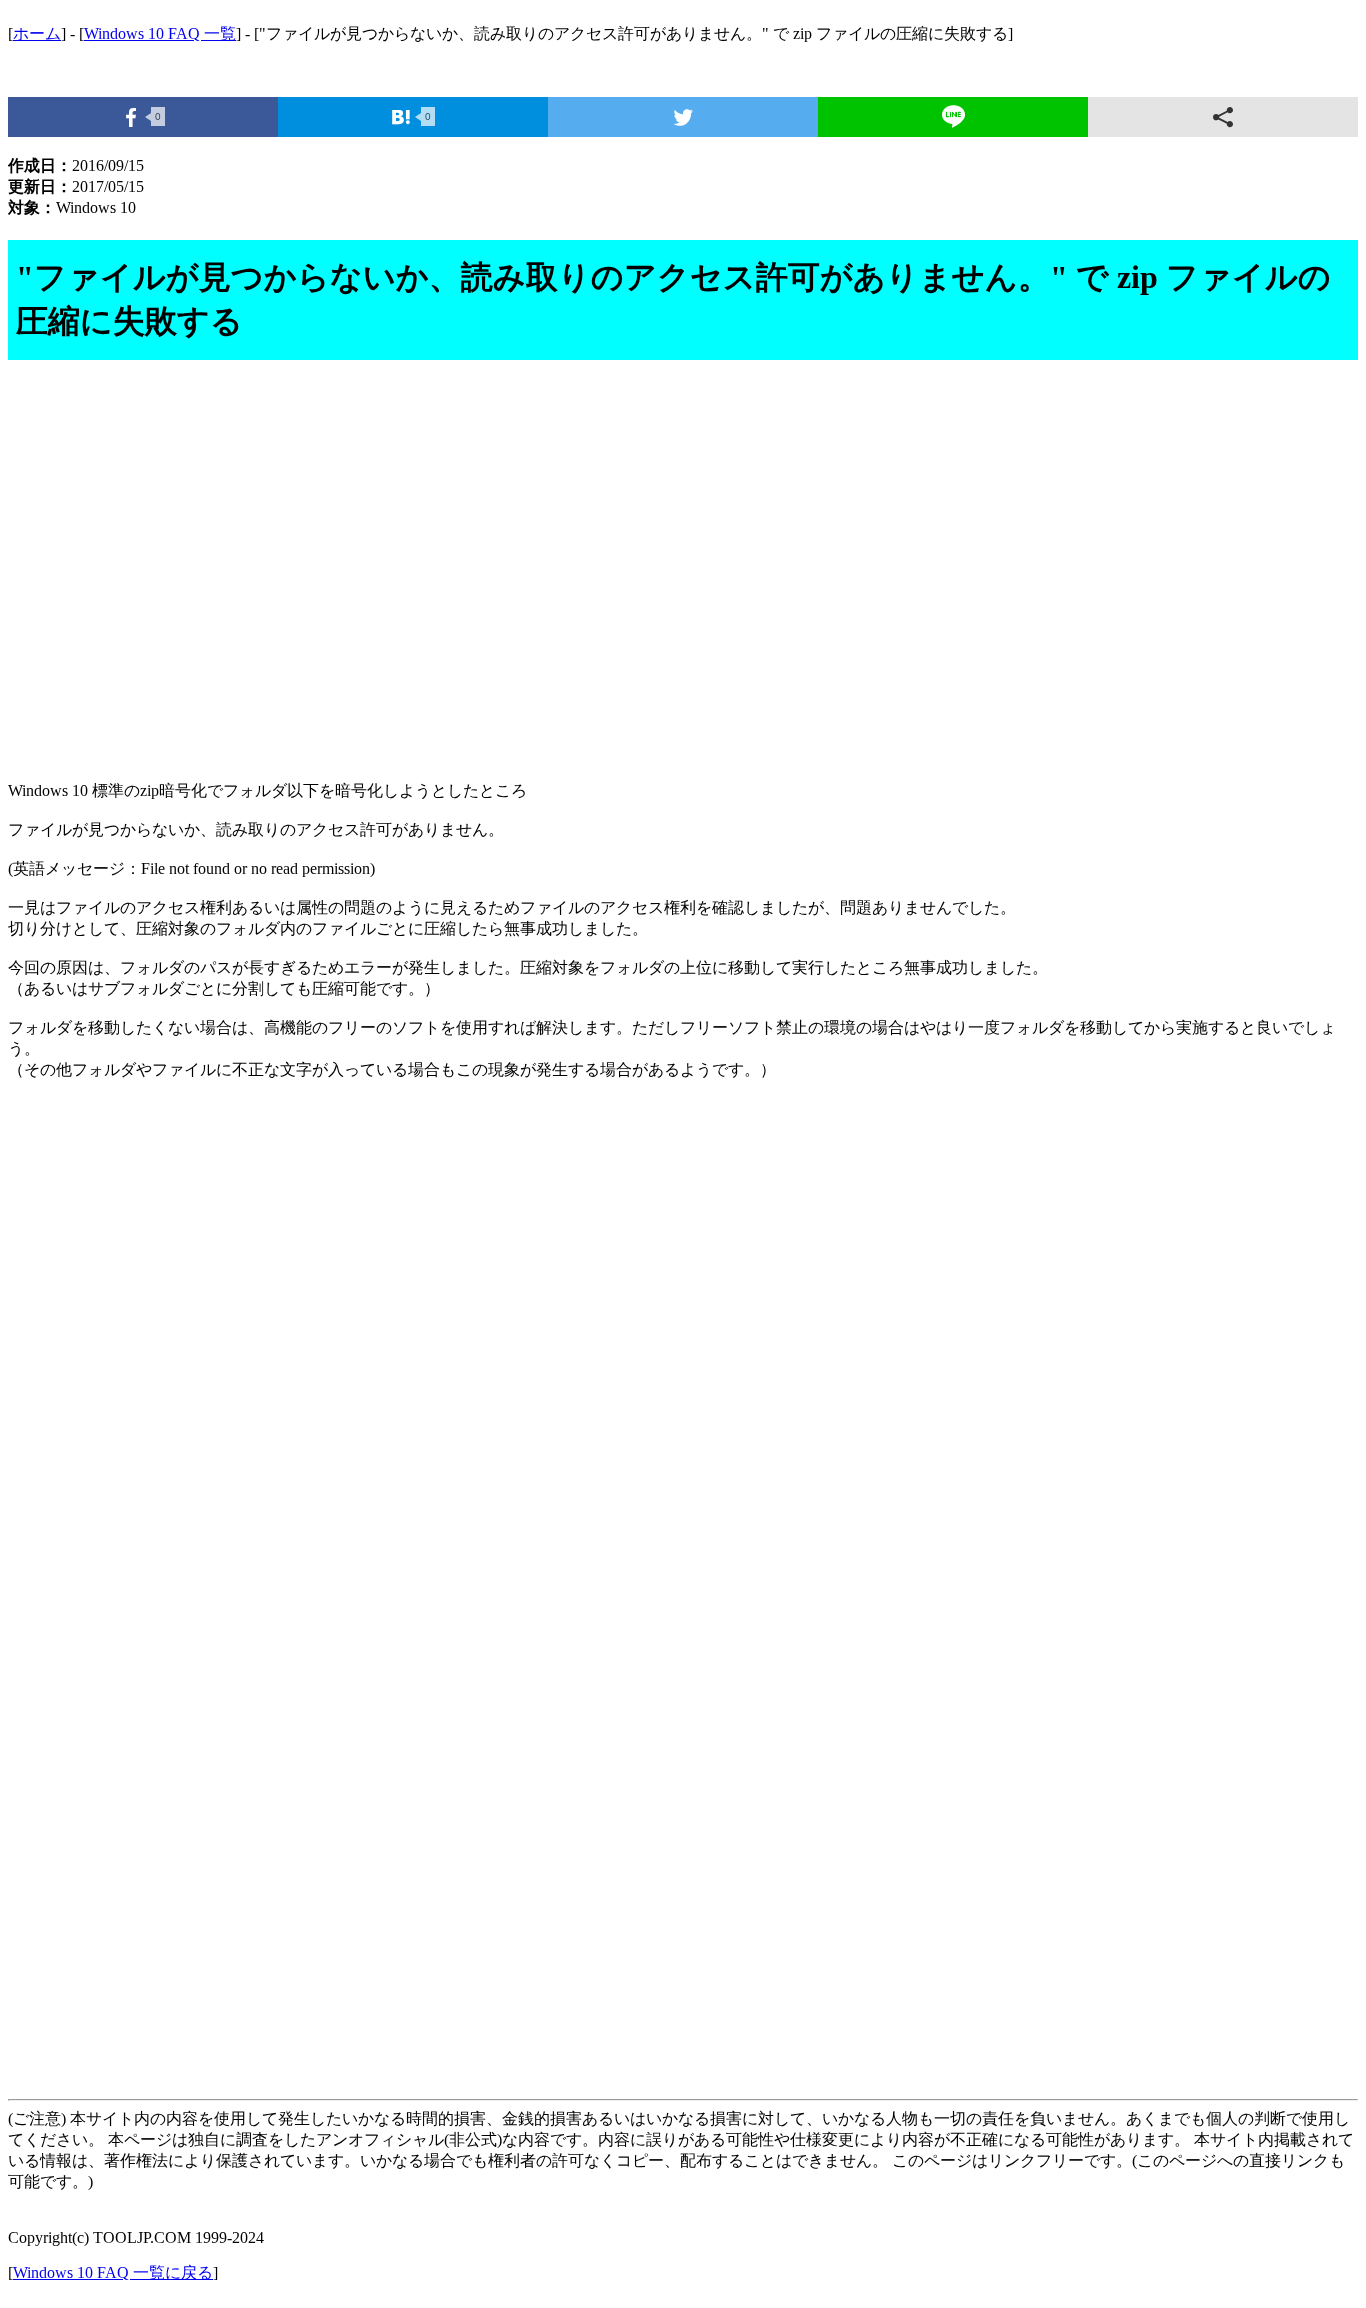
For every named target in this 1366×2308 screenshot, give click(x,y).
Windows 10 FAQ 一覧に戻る (113, 2272)
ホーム (37, 33)
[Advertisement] (608, 573)
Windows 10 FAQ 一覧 (160, 33)
